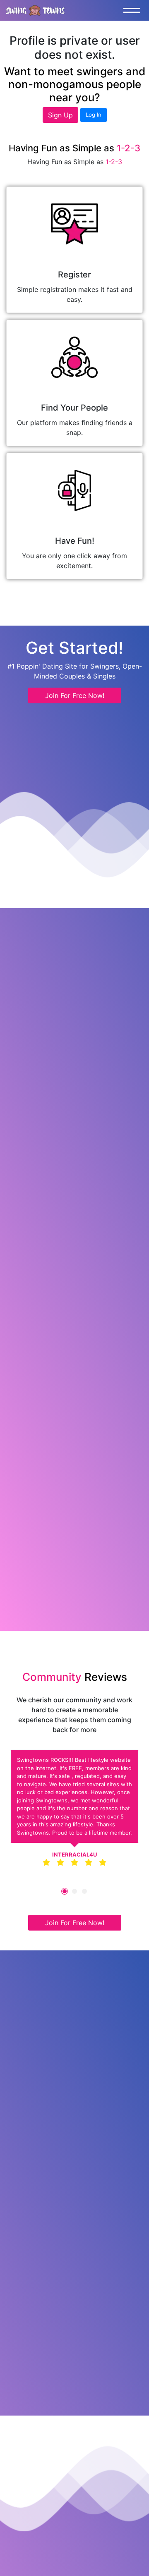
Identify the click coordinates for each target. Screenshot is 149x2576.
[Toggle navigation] (134, 10)
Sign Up (60, 115)
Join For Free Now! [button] (75, 695)
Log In (94, 115)
